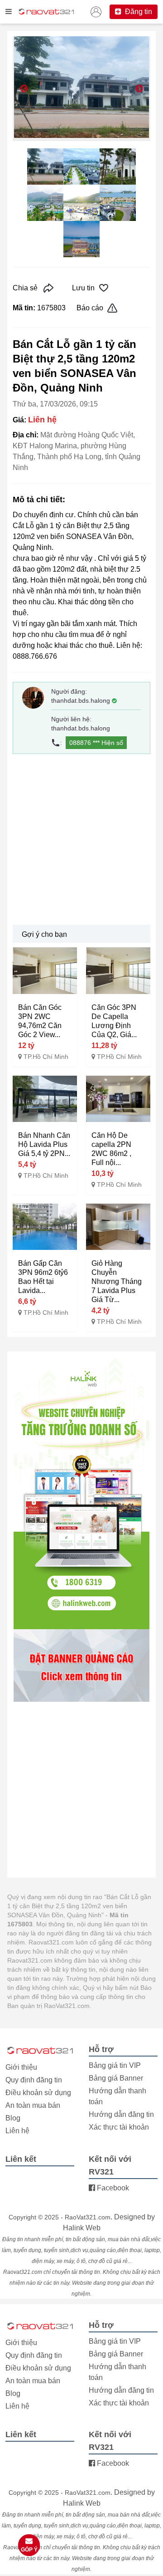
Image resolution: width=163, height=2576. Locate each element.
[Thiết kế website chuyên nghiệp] (81, 1493)
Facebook (112, 2188)
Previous (24, 89)
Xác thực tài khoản (119, 2127)
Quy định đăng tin (34, 2080)
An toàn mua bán (33, 2105)
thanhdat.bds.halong (81, 700)
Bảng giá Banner (116, 2078)
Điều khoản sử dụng (38, 2093)
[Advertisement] (81, 839)
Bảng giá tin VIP (115, 2065)
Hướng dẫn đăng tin (121, 2114)
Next (139, 89)
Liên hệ (17, 2131)
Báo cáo (90, 308)
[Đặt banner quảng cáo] (81, 1665)
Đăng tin (138, 12)
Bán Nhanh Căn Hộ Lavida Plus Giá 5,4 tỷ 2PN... (44, 1144)
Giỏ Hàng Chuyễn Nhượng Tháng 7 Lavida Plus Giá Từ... (117, 1281)
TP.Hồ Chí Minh (46, 1057)
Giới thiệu (21, 2067)
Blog (13, 2118)
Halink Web (82, 2228)
